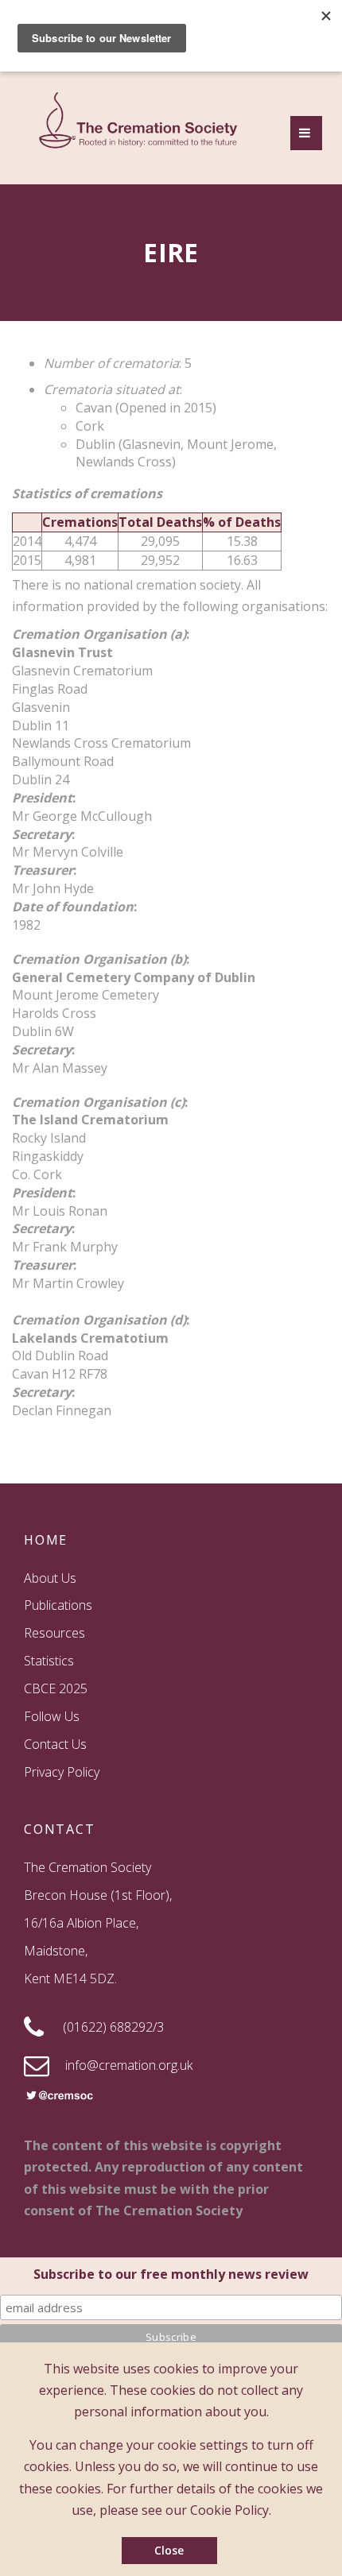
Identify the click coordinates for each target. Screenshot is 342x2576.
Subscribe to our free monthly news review (171, 2274)
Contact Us (55, 1744)
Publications (58, 1605)
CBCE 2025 (56, 1688)
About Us (50, 1578)
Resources (54, 1633)
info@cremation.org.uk (129, 2065)
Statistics (49, 1661)
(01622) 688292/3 (113, 2027)
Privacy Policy (62, 1772)
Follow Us (52, 1716)
